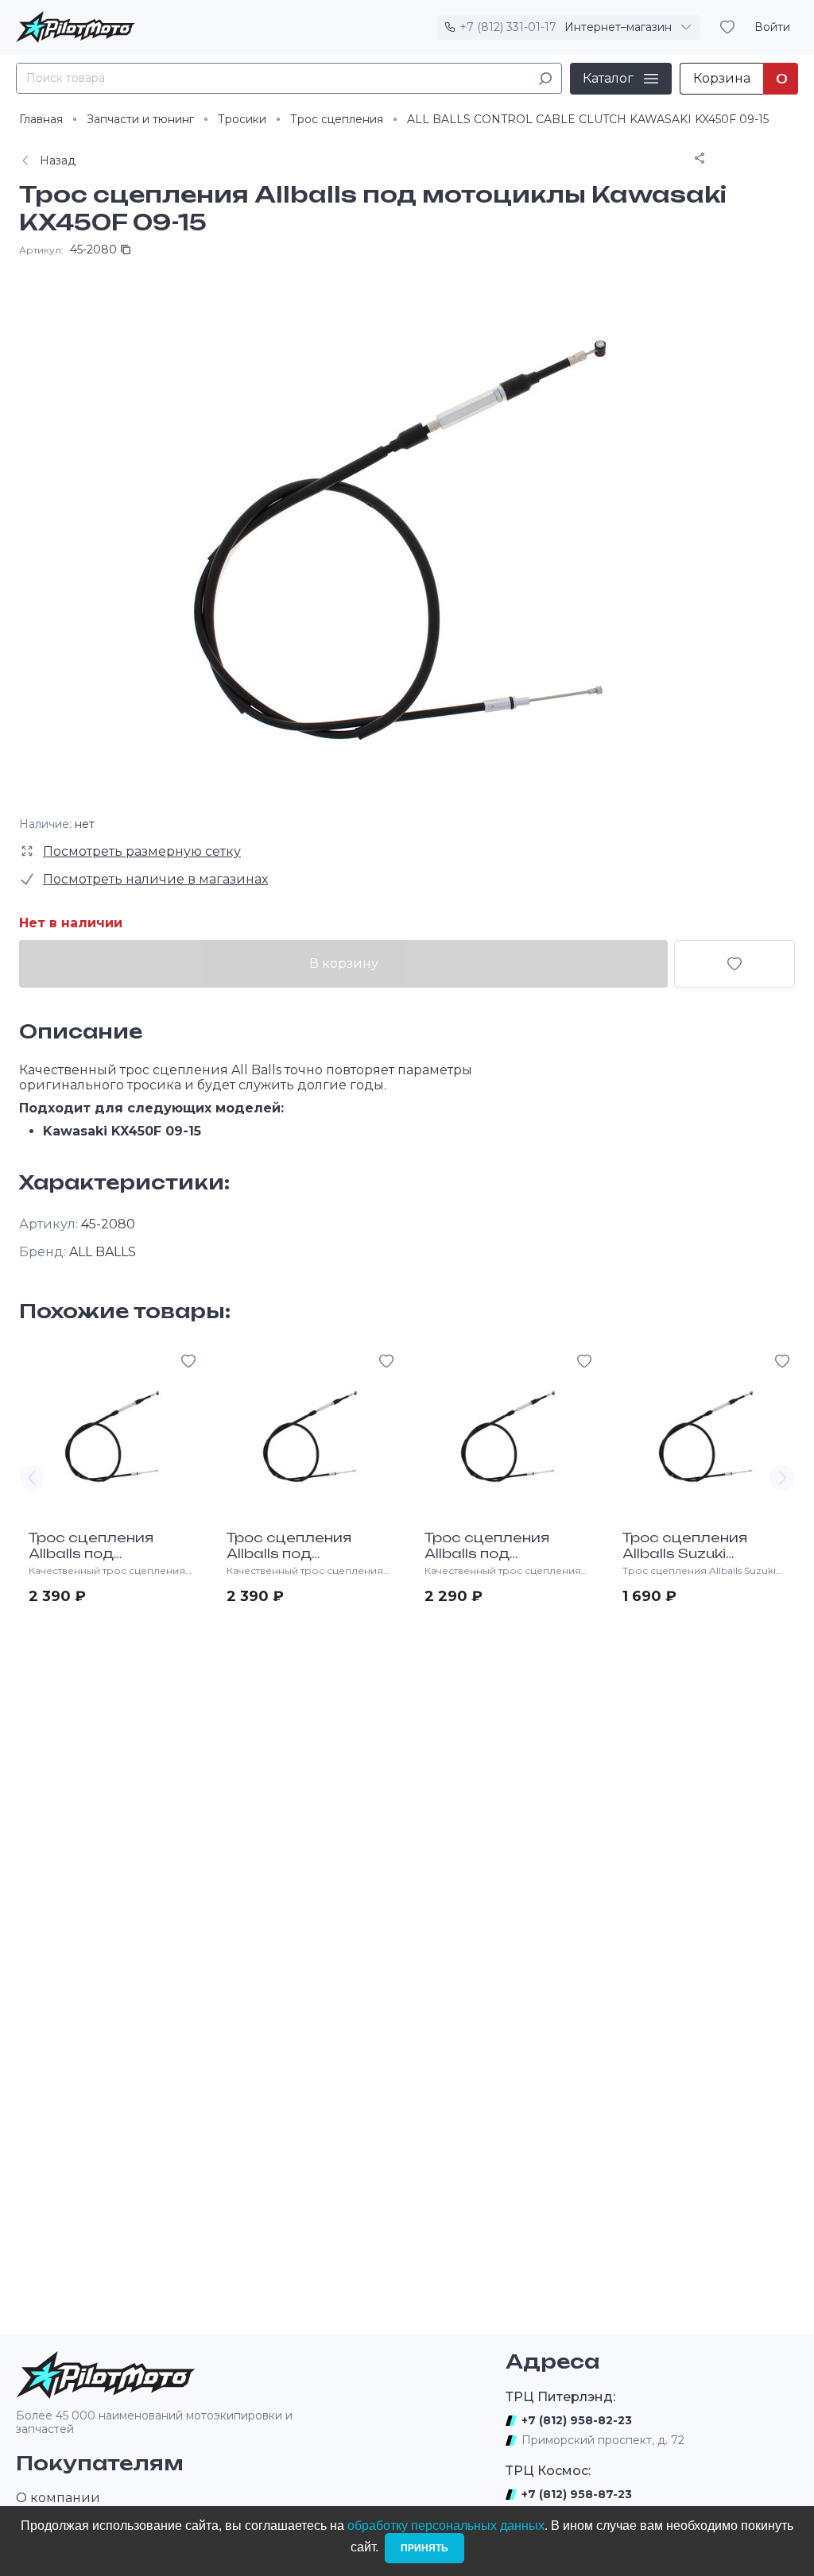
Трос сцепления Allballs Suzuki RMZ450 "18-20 (685, 1553)
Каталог (608, 78)
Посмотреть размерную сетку (142, 851)
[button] (32, 1478)
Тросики (242, 119)
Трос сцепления (337, 119)
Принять (424, 2548)
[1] (545, 78)
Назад (58, 161)
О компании (58, 2498)
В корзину (344, 963)
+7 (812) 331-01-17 (508, 27)
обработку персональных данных (446, 2526)
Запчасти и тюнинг (140, 119)
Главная (41, 119)
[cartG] (735, 964)
